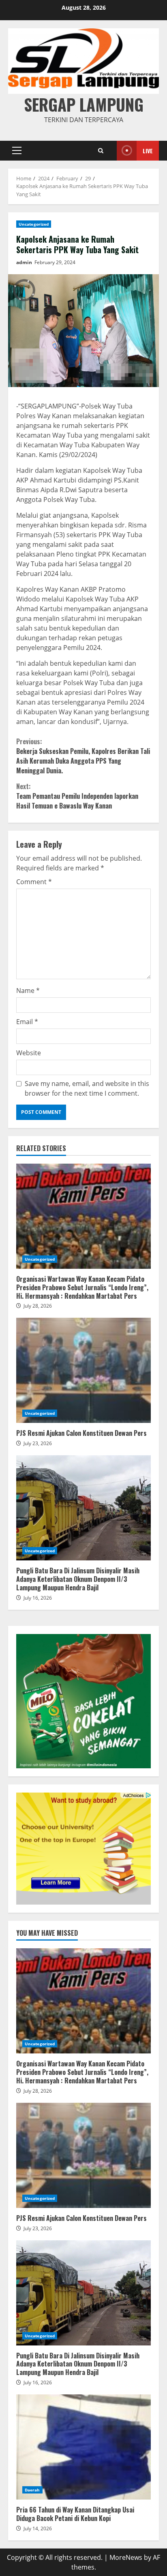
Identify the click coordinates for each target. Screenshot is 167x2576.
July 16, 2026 (38, 1598)
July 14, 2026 (38, 2528)
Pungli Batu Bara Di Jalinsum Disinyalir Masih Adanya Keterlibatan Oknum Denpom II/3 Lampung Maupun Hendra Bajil (83, 1508)
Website (29, 1053)
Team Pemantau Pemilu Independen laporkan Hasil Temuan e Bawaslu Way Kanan (77, 796)
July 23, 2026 (38, 1443)
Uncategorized (34, 224)
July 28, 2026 (38, 1306)
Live (148, 151)
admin (24, 262)
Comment (34, 882)
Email (27, 1022)
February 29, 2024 (55, 262)
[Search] (101, 151)
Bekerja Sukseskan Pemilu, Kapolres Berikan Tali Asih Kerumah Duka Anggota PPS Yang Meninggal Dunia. (83, 756)
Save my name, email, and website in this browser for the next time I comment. (87, 1088)
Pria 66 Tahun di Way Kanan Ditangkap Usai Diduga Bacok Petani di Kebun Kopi (83, 2447)
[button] (17, 150)
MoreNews (126, 2557)
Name (28, 991)
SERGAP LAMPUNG (84, 104)
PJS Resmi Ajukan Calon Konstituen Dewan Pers (83, 1370)
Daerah (32, 2490)
